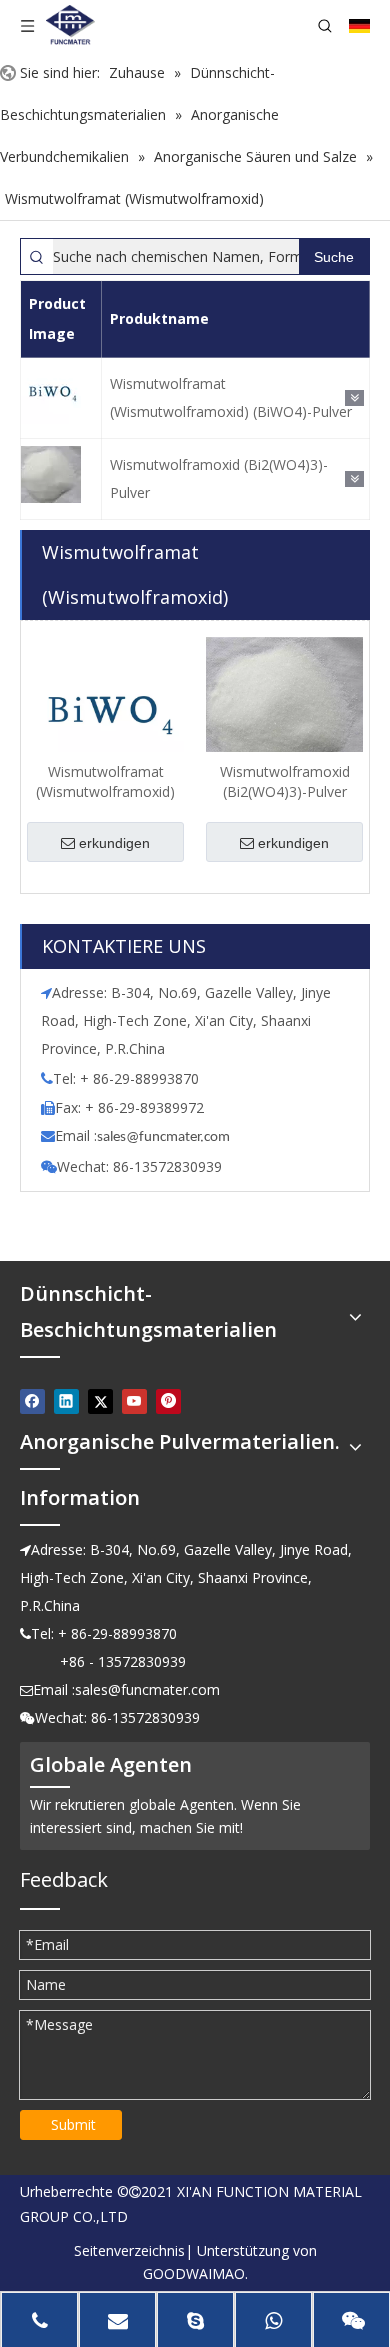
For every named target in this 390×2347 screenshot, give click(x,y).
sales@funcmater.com (147, 1689)
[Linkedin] (66, 1401)
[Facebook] (32, 1401)
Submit (73, 2124)
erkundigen (114, 843)
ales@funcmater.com (166, 1137)
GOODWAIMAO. (195, 2273)
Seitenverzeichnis (129, 2250)
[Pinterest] (168, 1401)
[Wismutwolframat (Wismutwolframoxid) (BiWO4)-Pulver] (105, 713)
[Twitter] (100, 1401)
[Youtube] (134, 1401)
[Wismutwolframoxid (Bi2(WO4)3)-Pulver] (284, 710)
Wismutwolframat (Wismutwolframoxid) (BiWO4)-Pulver (231, 397)
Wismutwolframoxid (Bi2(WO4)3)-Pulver (219, 478)
